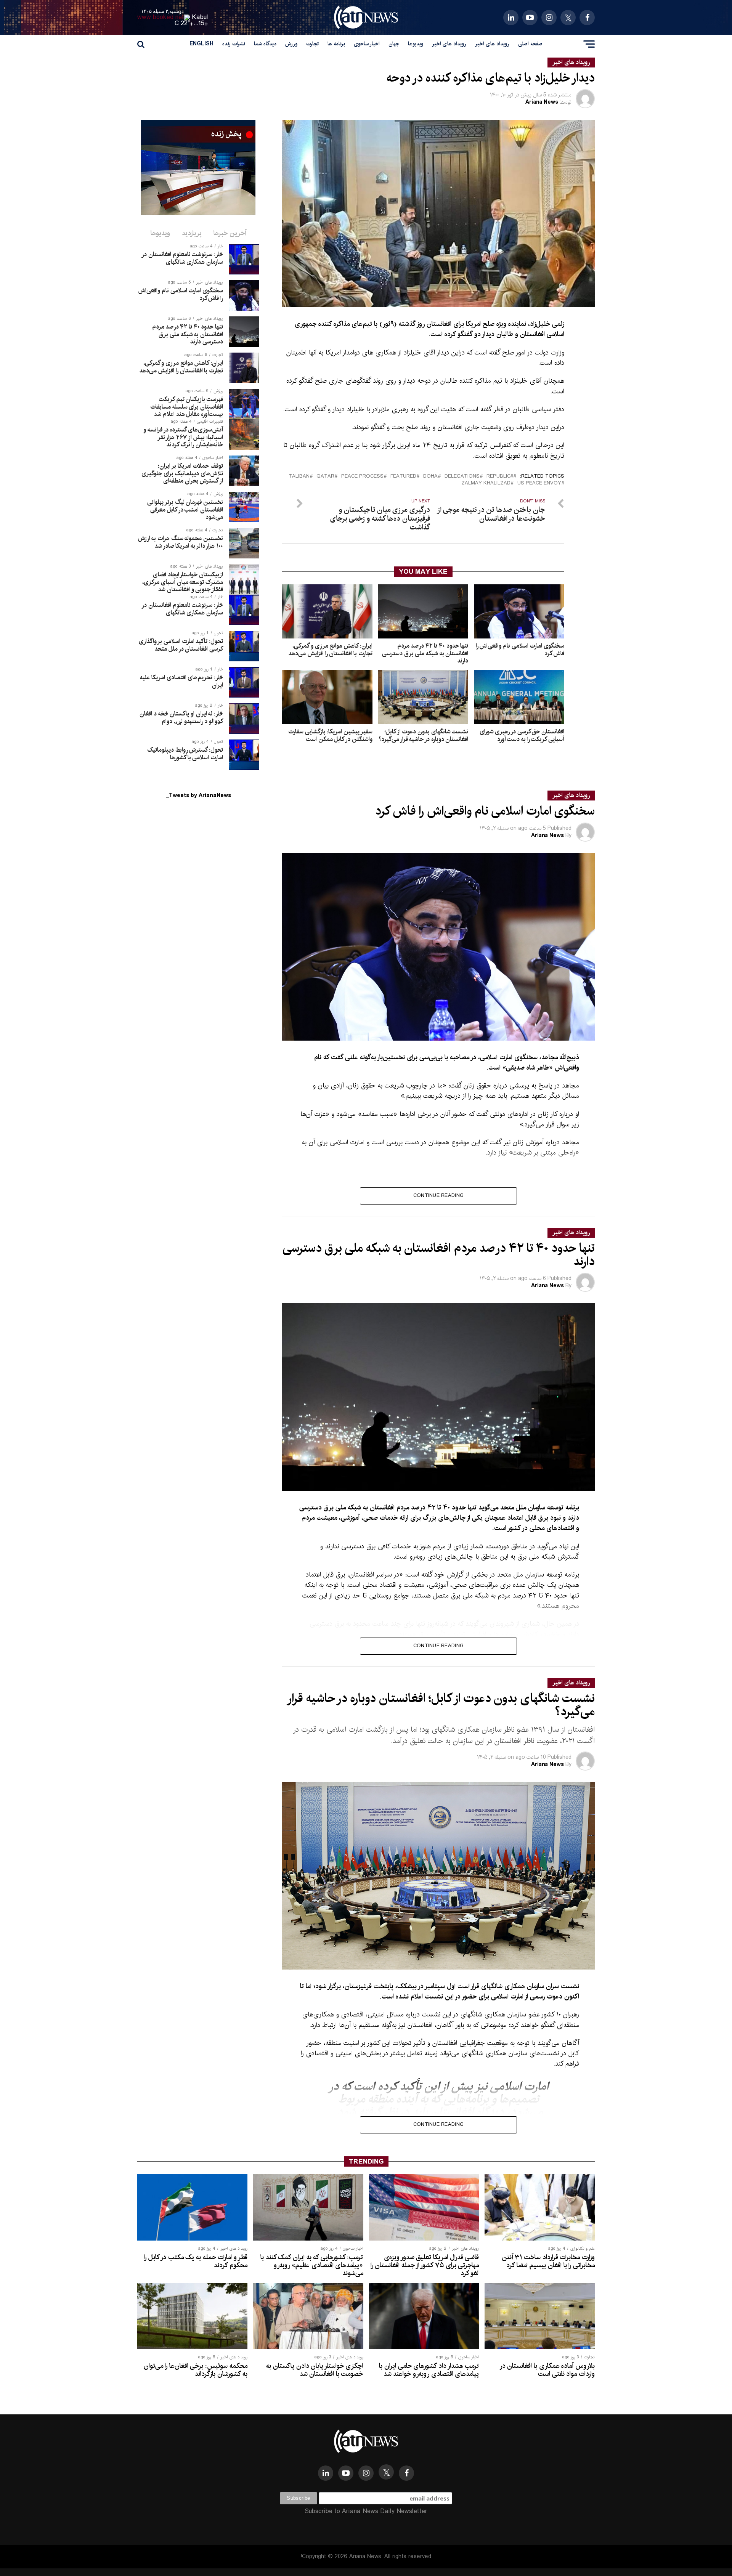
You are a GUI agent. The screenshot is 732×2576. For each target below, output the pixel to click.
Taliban (299, 477)
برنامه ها (336, 44)
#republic (500, 477)
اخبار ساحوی (367, 44)
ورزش (291, 44)
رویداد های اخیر (492, 44)
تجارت (312, 44)
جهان (394, 44)
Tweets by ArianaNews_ (198, 796)
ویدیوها (416, 44)
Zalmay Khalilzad (486, 484)
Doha (430, 477)
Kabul (200, 17)
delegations (462, 477)
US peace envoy (539, 484)
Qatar (325, 477)
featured (403, 477)
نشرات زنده (234, 44)
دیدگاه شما (265, 44)
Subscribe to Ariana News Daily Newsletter (366, 2511)
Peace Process (362, 477)
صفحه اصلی (530, 44)
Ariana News (542, 102)
